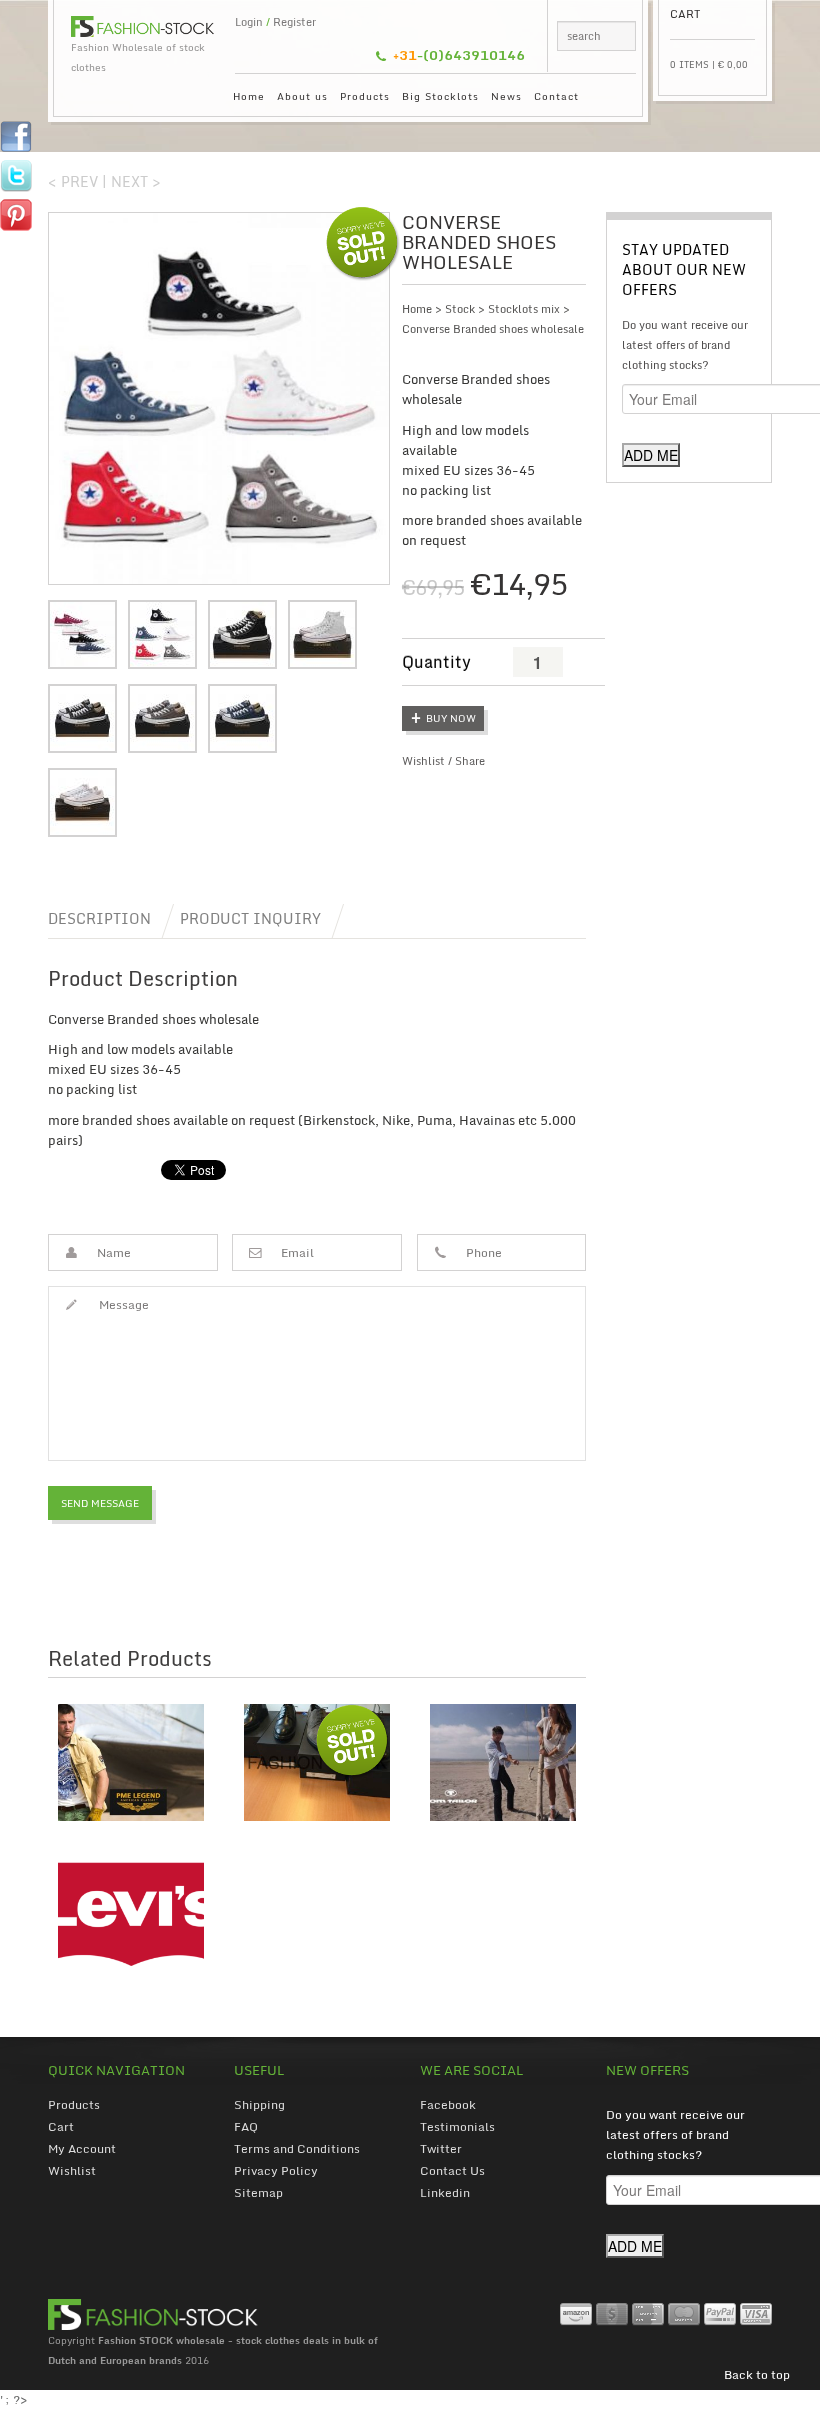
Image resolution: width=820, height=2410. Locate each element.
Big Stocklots (440, 96)
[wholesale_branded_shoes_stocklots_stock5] (162, 718)
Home (249, 96)
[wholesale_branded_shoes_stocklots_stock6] (82, 802)
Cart (61, 2126)
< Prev (73, 181)
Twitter (441, 2148)
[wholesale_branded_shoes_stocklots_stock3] (322, 634)
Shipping (259, 2104)
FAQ (246, 2126)
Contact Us (452, 2170)
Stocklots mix (524, 309)
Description (99, 918)
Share (470, 761)
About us (302, 96)
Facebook (448, 2104)
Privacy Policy (276, 2170)
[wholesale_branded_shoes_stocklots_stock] (82, 634)
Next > (136, 181)
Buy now (451, 718)
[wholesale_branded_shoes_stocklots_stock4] (82, 718)
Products (365, 96)
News (506, 96)
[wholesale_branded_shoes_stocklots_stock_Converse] (242, 718)
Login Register (275, 22)
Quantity (436, 662)
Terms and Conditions (297, 2148)
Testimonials (457, 2126)
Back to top (757, 2374)
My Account (82, 2148)
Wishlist (423, 761)
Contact (556, 96)
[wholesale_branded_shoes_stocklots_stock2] (242, 634)
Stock (460, 309)
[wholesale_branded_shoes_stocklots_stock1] (218, 398)
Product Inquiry (250, 918)
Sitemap (258, 2192)
